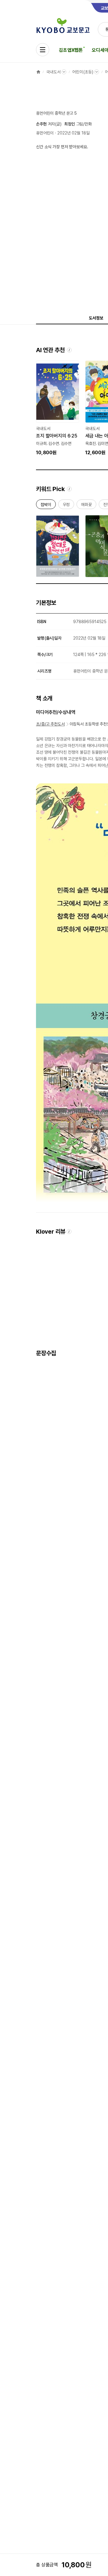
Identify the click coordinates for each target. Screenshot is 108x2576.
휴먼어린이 (45, 133)
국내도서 (53, 72)
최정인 (70, 124)
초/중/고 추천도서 (50, 724)
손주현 (41, 124)
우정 (66, 506)
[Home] (38, 72)
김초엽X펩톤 (71, 50)
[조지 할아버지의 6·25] (58, 408)
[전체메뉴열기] (43, 50)
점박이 (46, 506)
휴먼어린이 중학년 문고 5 (56, 113)
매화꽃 (86, 506)
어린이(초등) (83, 72)
